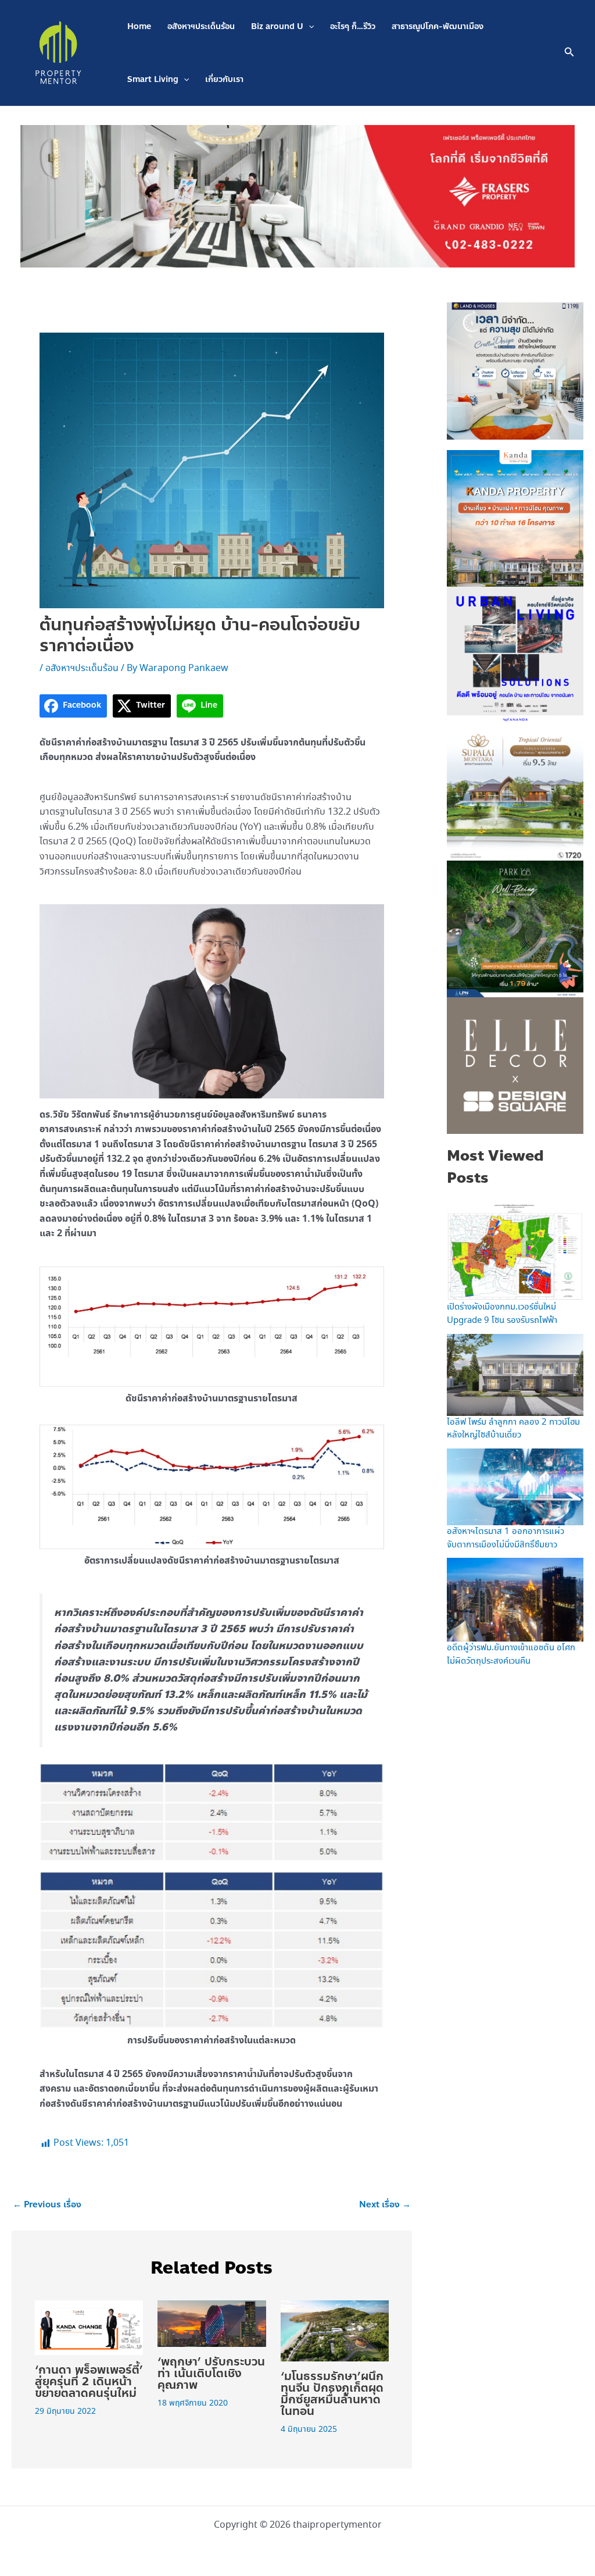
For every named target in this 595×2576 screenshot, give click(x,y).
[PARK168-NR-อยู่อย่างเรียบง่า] (515, 928)
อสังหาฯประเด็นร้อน (201, 26)
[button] (309, 26)
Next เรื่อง (385, 2205)
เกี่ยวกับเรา (224, 79)
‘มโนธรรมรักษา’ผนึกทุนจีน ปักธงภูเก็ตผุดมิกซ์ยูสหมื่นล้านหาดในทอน (332, 2394)
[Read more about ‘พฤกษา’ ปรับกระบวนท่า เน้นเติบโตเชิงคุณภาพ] (212, 2322)
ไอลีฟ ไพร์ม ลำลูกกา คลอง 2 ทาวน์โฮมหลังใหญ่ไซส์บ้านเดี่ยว (513, 1429)
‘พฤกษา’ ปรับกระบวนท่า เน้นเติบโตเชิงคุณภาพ (211, 2373)
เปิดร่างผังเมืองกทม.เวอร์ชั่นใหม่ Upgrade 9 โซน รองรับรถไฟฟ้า (502, 1314)
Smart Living (153, 79)
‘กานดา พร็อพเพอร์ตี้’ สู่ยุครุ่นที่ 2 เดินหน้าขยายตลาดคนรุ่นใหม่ (89, 2381)
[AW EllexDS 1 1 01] (515, 1065)
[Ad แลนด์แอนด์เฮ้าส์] (515, 370)
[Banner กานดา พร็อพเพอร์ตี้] (515, 518)
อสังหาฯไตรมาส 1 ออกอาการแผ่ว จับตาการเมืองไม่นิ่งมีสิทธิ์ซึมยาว (506, 1538)
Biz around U (277, 26)
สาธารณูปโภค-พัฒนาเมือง (438, 26)
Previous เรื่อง (47, 2205)
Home (139, 26)
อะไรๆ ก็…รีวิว (353, 26)
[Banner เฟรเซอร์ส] (297, 195)
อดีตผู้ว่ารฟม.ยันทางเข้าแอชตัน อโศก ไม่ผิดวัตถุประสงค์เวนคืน (511, 1655)
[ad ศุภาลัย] (515, 791)
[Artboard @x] (515, 654)
